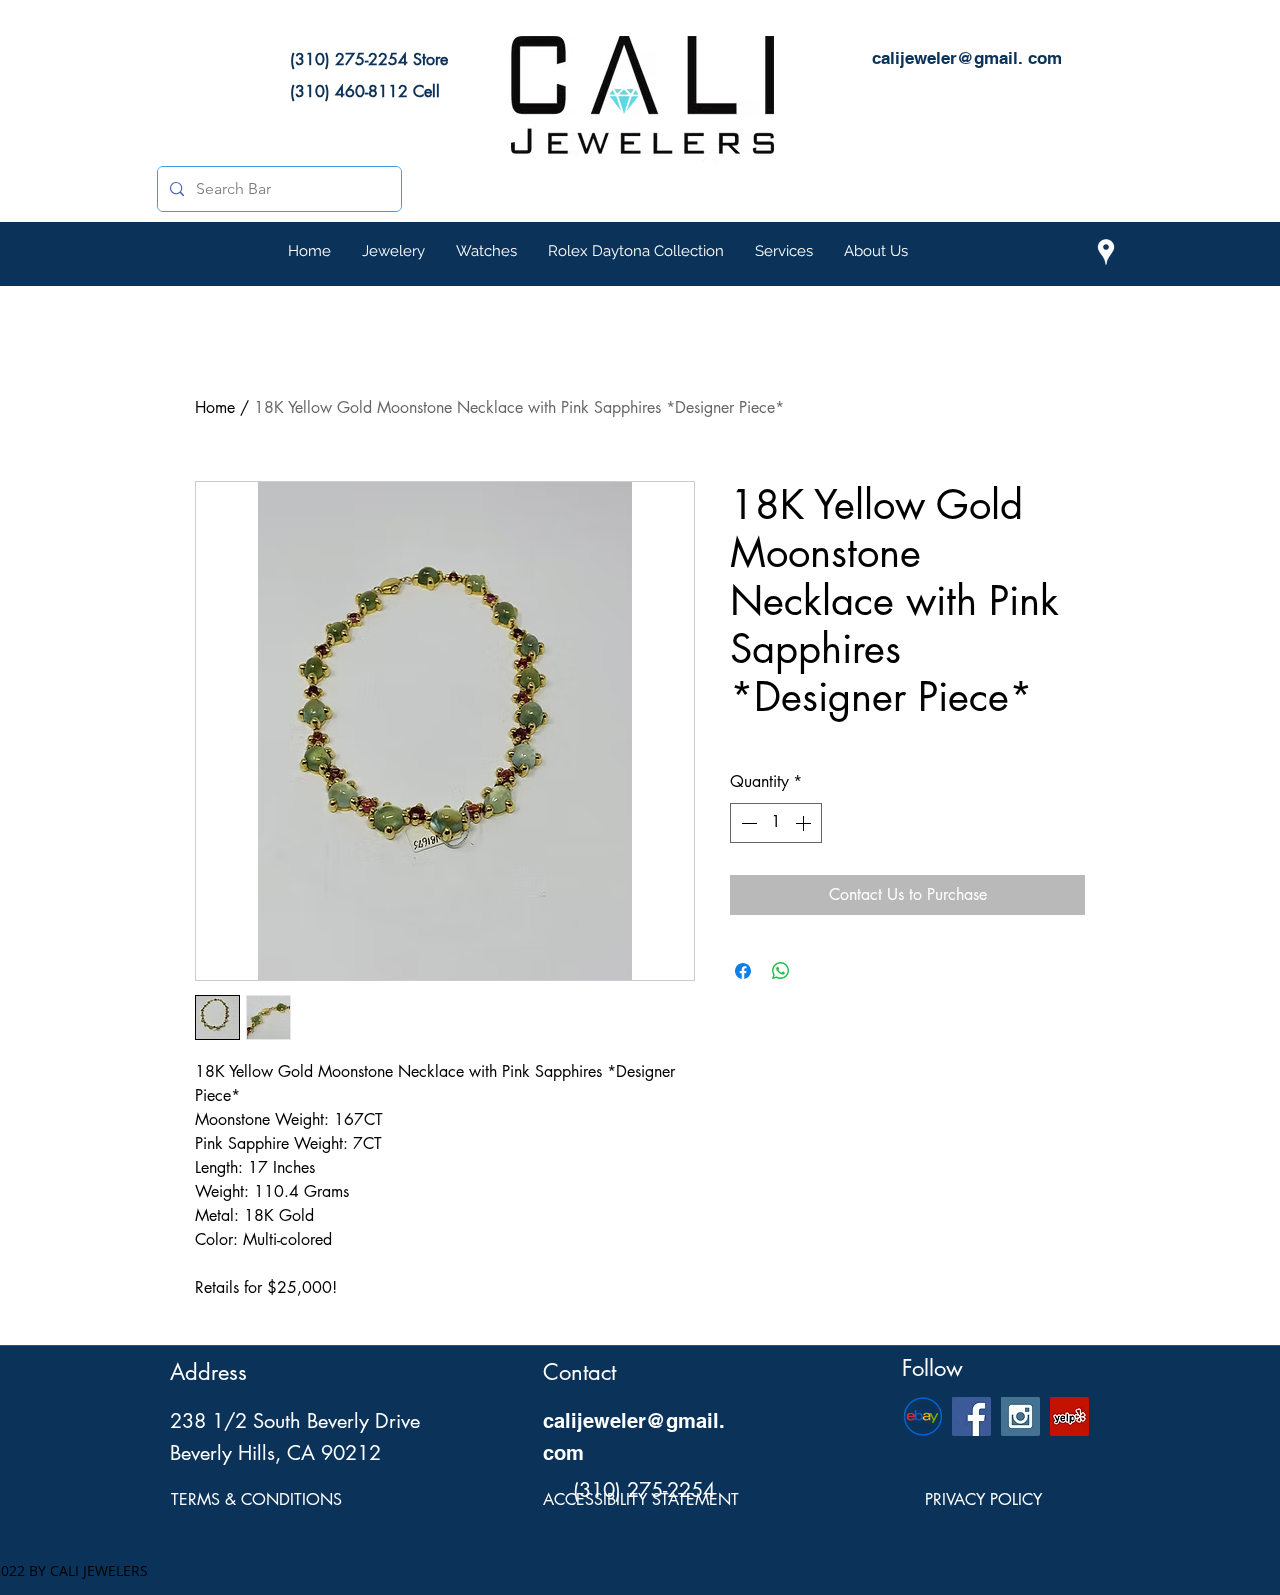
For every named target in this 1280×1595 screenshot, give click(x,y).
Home (215, 407)
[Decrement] (747, 823)
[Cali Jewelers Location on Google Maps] (1106, 252)
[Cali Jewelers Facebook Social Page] (971, 1416)
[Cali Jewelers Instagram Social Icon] (1020, 1416)
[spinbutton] (776, 823)
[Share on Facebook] (743, 971)
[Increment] (805, 823)
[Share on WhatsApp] (781, 971)
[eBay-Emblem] (922, 1416)
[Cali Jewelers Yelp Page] (1069, 1416)
